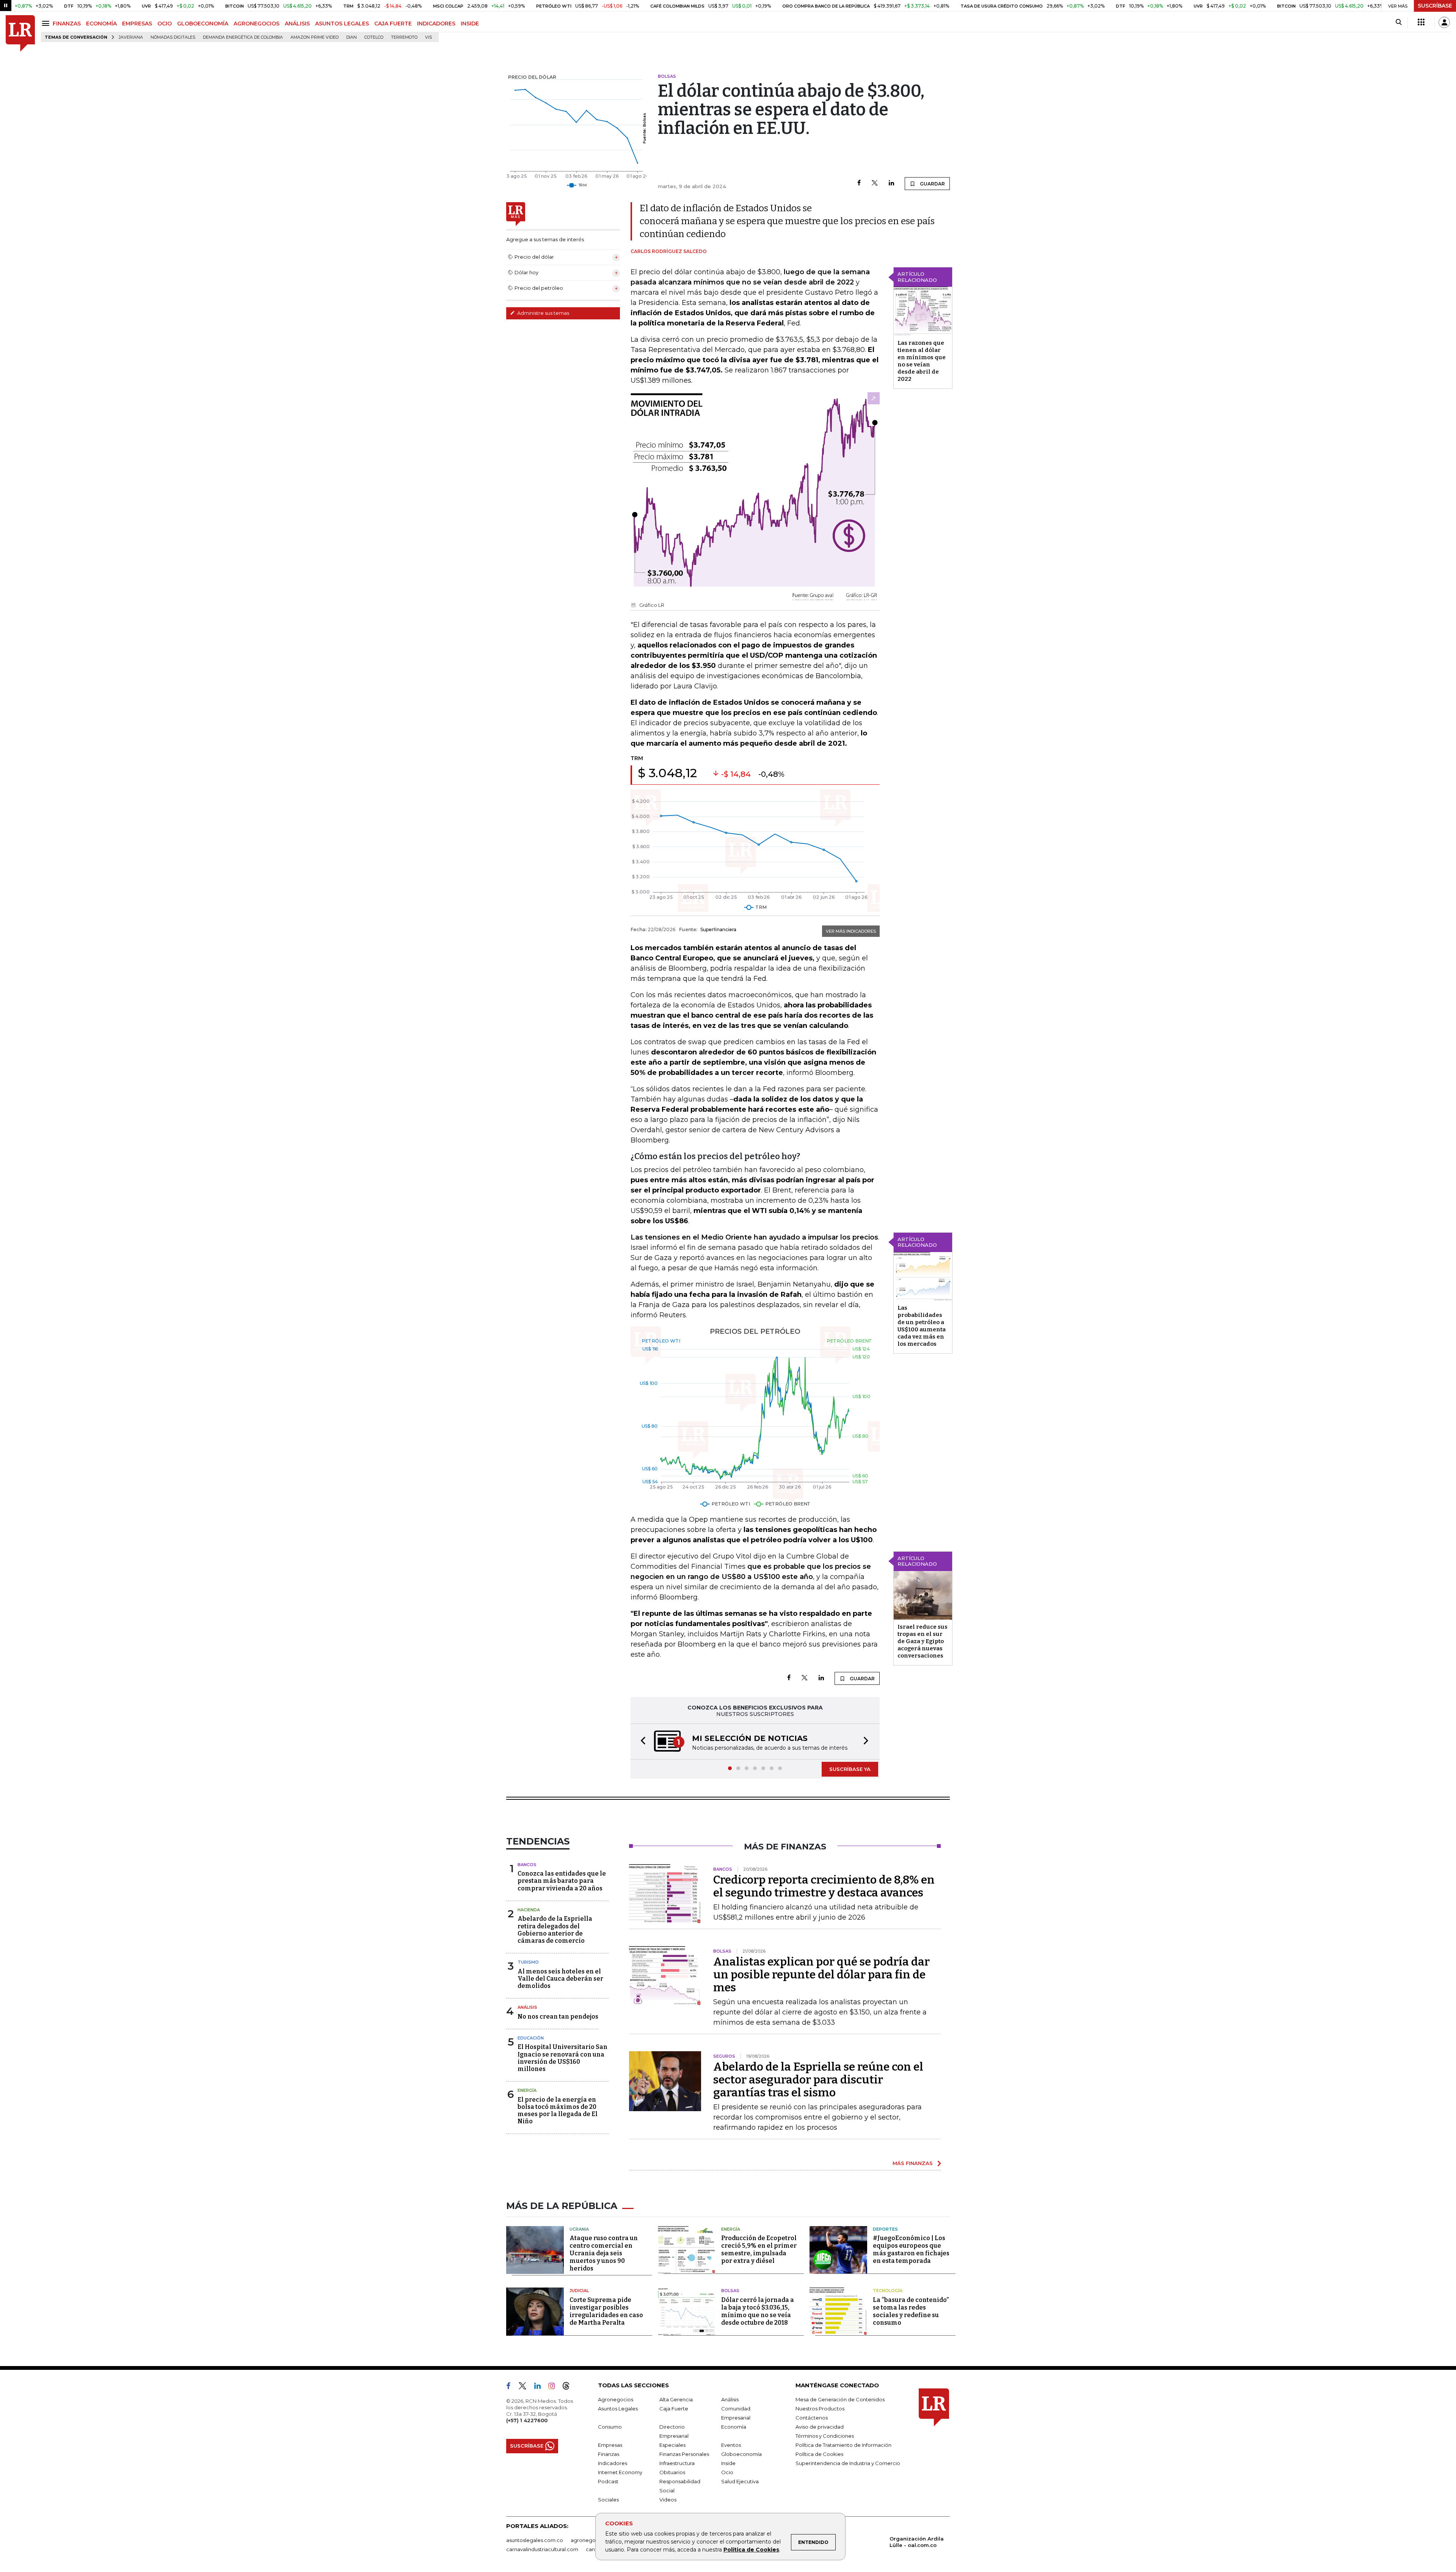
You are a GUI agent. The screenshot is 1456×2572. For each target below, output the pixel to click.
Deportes (885, 2230)
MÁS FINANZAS (913, 2164)
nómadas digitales (173, 37)
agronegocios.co (592, 2541)
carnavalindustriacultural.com (542, 2550)
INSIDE (470, 24)
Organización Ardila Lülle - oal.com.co (917, 2543)
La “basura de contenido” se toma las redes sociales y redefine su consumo (911, 2312)
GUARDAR (932, 184)
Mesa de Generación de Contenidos (840, 2400)
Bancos (527, 1865)
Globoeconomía (741, 2455)
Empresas (610, 2446)
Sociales (608, 2500)
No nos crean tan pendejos (558, 2017)
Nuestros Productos (820, 2409)
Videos (668, 2500)
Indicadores (613, 2464)
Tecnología (888, 2291)
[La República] (20, 34)
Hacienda (529, 1911)
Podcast (608, 2482)
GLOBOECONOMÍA (203, 24)
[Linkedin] (891, 183)
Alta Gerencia (676, 2400)
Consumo (610, 2427)
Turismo (528, 1963)
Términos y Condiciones (825, 2437)
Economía (734, 2427)
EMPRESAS (137, 24)
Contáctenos (812, 2418)
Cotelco (374, 37)
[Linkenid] (541, 2388)
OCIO (165, 24)
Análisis (527, 2008)
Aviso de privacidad (820, 2427)
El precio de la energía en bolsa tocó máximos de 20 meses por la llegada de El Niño (558, 2111)
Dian (351, 37)
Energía (527, 2091)
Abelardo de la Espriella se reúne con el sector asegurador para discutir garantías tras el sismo (818, 2080)
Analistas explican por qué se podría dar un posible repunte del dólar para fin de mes (821, 1975)
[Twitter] (875, 183)
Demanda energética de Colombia (243, 37)
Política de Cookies (751, 2550)
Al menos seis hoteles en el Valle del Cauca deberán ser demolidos (560, 1979)
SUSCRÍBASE (1435, 6)
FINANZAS (67, 24)
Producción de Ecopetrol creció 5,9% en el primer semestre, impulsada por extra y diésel (759, 2250)
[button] (641, 1742)
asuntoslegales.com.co (535, 2541)
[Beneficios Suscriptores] (1421, 22)
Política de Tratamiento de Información (843, 2446)
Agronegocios (616, 2400)
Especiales (672, 2446)
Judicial (579, 2291)
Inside (728, 2464)
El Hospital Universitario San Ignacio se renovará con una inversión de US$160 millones (562, 2059)
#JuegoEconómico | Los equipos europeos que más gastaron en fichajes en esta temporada (911, 2250)
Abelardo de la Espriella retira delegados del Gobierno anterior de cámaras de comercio (555, 1930)
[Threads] (569, 2388)
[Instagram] (555, 2388)
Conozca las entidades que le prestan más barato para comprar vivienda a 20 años (562, 1881)
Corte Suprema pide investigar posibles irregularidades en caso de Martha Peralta (606, 2312)
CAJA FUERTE (393, 24)
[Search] (1399, 22)
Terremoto (404, 37)
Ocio (727, 2473)
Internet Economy (620, 2473)
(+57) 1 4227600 (527, 2421)
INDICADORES (436, 24)
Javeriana (131, 37)
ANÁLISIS (297, 24)
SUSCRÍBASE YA (850, 1770)
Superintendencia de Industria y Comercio (848, 2464)
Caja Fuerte (674, 2409)
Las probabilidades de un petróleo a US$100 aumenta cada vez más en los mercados (922, 1326)
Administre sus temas (543, 313)
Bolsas (730, 2291)
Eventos (731, 2446)
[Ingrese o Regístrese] (1444, 22)
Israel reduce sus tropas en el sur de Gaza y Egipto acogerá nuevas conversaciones (923, 1641)
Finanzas (609, 2455)
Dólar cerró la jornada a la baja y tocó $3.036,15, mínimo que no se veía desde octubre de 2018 (758, 2312)
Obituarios (672, 2473)
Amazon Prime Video (315, 37)
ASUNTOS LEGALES (342, 24)
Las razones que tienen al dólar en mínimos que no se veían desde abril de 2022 (922, 361)
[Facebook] (859, 183)
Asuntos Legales (618, 2409)
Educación (531, 2039)
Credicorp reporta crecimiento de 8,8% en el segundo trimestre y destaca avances (824, 1887)
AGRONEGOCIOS (257, 24)
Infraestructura (677, 2464)
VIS (428, 37)
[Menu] (47, 23)
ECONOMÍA (101, 24)
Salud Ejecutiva (740, 2482)
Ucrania (579, 2230)
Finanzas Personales (684, 2455)
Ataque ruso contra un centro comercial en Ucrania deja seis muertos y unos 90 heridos (604, 2254)
